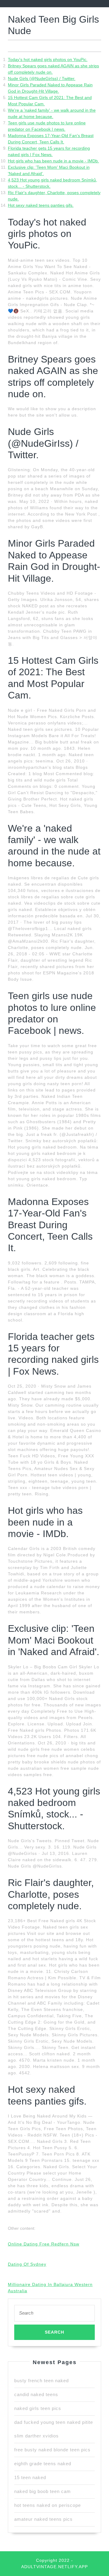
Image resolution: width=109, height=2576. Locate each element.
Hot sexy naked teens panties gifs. (41, 205)
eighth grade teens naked (43, 2464)
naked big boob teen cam (43, 2491)
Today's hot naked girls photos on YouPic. (48, 59)
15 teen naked (30, 2477)
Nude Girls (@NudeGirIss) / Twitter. (42, 78)
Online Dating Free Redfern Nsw (44, 2244)
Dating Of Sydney (27, 2264)
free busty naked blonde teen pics (52, 2450)
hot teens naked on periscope (48, 2505)
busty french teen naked (41, 2381)
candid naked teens (36, 2394)
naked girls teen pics (38, 2408)
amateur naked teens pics (43, 2519)
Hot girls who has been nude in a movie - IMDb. (53, 161)
